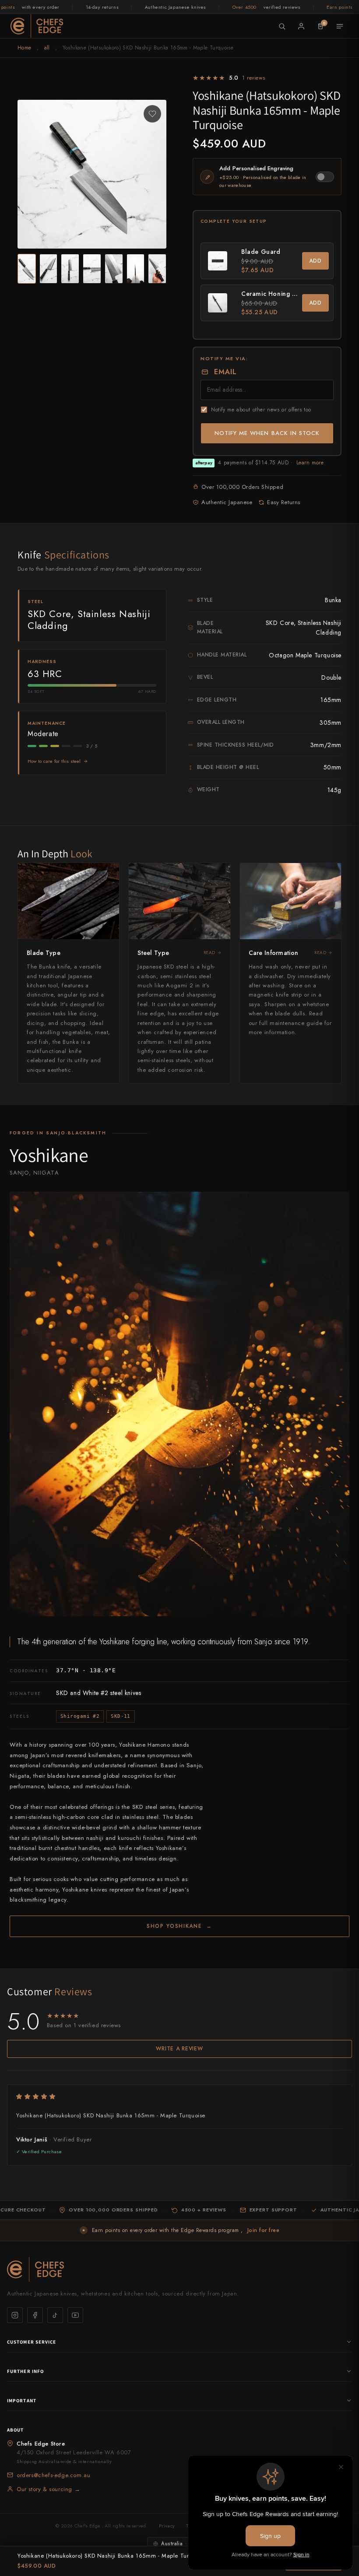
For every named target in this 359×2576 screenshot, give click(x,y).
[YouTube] (75, 2315)
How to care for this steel (54, 761)
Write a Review (179, 2049)
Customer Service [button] (32, 2342)
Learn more (310, 463)
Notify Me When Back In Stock (267, 433)
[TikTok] (55, 2315)
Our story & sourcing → (48, 2489)
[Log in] (301, 26)
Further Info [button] (25, 2371)
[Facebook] (35, 2315)
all (47, 48)
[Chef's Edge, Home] (37, 26)
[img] (179, 2097)
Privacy (167, 2526)
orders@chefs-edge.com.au (53, 2475)
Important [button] (22, 2401)
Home (24, 48)
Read (209, 953)
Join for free (263, 2230)
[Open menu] (340, 26)
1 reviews (253, 78)
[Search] (282, 26)
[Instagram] (15, 2315)
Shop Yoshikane (179, 1926)
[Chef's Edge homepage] (179, 2269)
